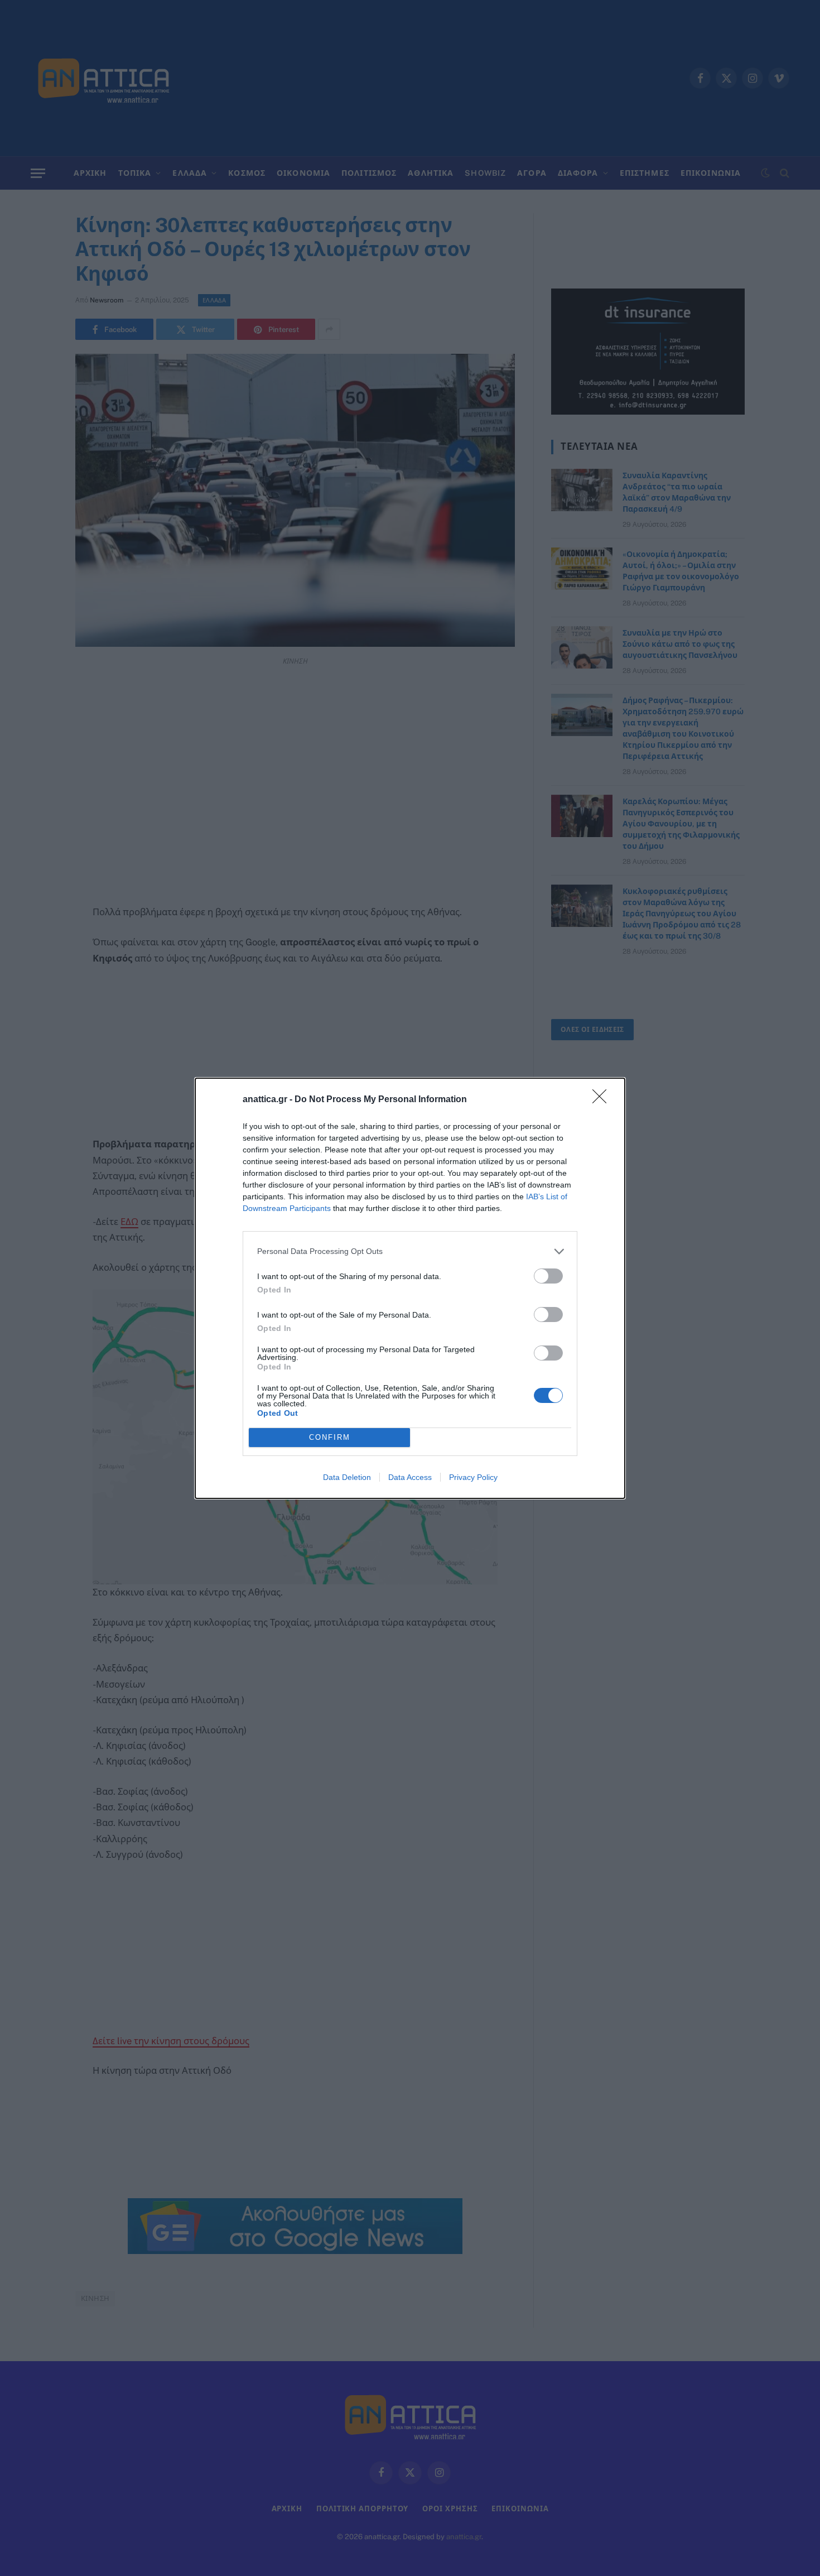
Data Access (410, 1477)
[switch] (548, 1276)
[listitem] (410, 1251)
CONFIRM (330, 1437)
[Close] (603, 1100)
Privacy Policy (473, 1477)
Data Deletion (347, 1477)
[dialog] (410, 1288)
